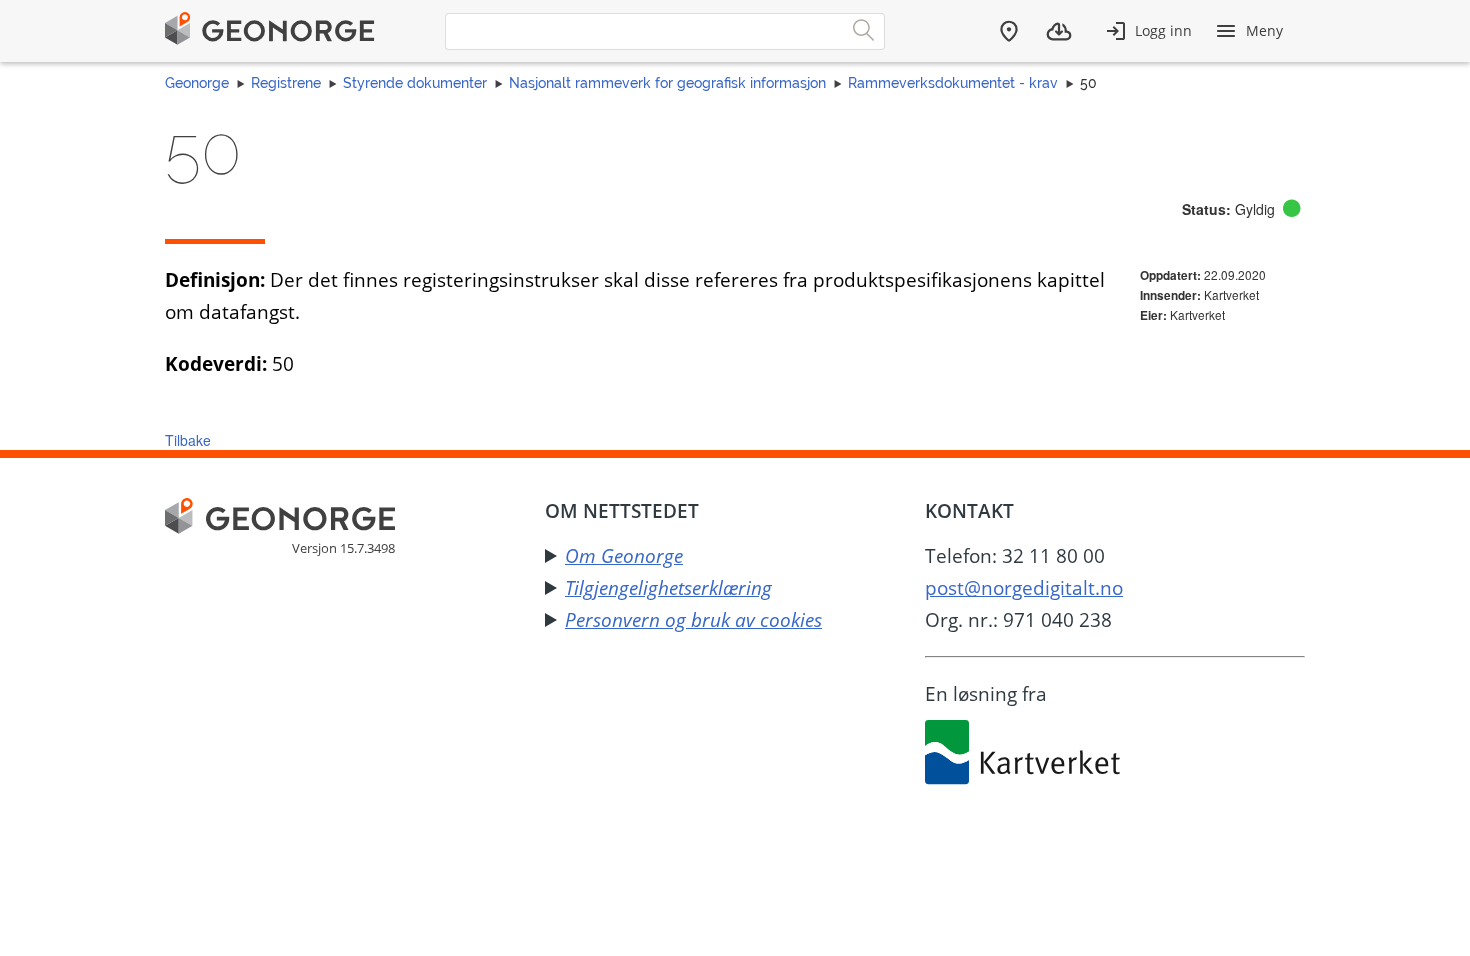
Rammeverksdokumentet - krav (953, 83)
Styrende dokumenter (415, 83)
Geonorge (197, 83)
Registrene (286, 83)
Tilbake (188, 440)
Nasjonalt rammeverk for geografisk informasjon (667, 83)
